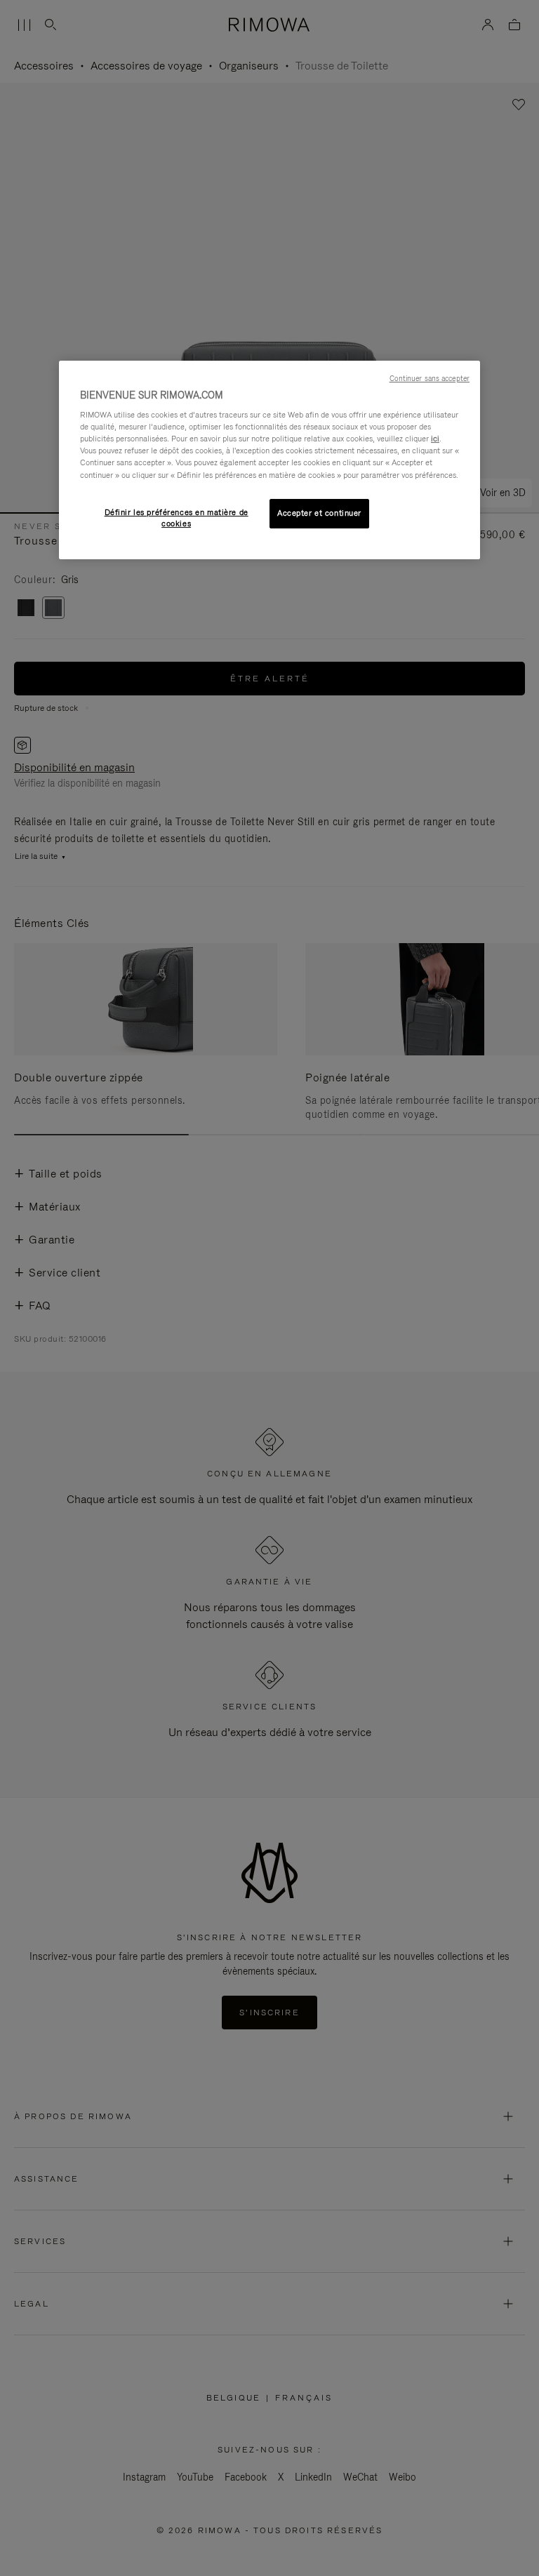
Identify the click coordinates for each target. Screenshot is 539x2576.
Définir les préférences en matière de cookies (177, 518)
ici (435, 439)
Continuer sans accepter (430, 378)
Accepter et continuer (319, 513)
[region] (269, 460)
